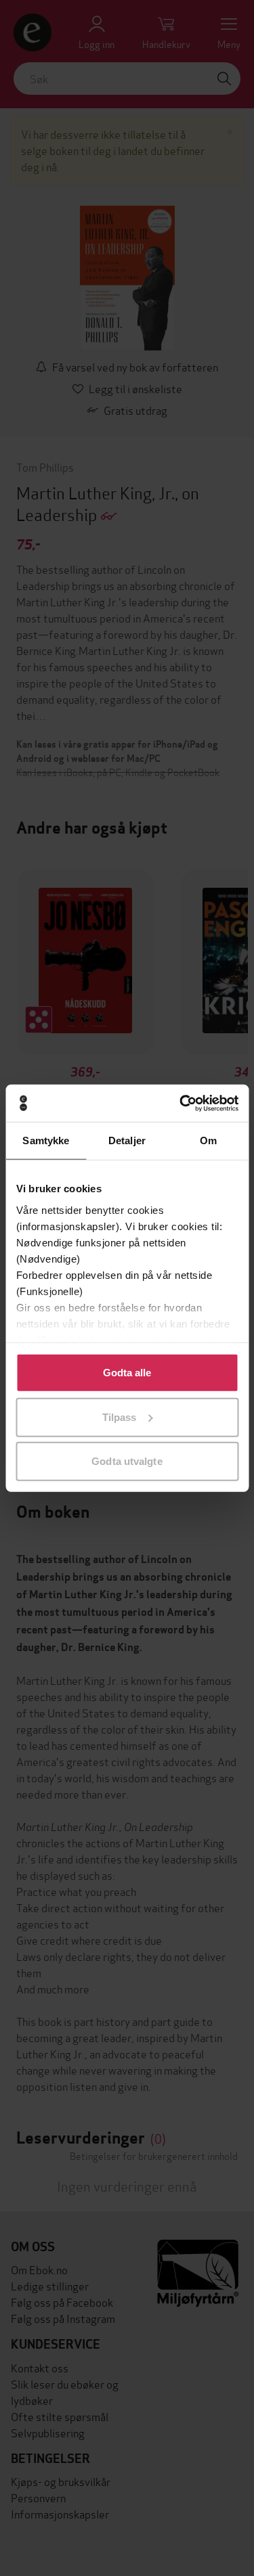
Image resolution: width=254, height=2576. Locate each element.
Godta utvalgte (127, 1461)
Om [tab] (208, 1140)
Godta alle (127, 1373)
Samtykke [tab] (46, 1140)
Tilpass (120, 1417)
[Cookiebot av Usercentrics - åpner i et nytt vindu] (181, 1103)
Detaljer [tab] (127, 1140)
